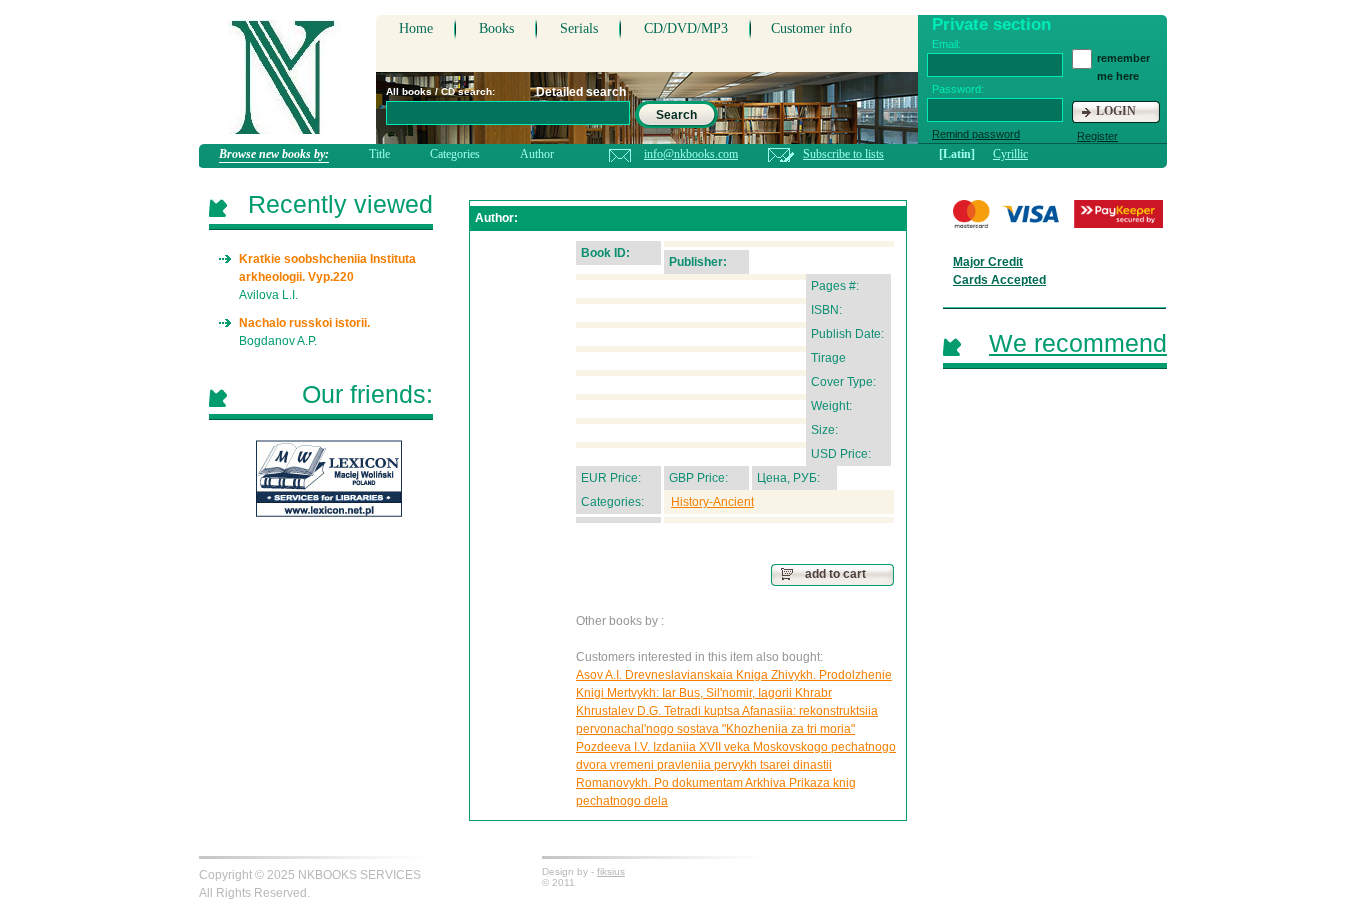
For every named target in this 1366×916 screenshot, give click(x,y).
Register (1097, 136)
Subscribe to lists (843, 154)
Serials (579, 28)
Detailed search (581, 92)
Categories (455, 154)
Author (537, 154)
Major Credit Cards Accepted (999, 271)
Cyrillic (1010, 154)
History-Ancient (712, 502)
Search (676, 115)
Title (379, 154)
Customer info (811, 28)
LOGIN (1116, 111)
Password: (958, 89)
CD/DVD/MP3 (686, 28)
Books (496, 28)
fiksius (611, 871)
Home (416, 28)
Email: (946, 44)
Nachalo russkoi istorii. (304, 323)
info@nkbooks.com (691, 154)
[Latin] (957, 154)
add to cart (835, 574)
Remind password (976, 134)
